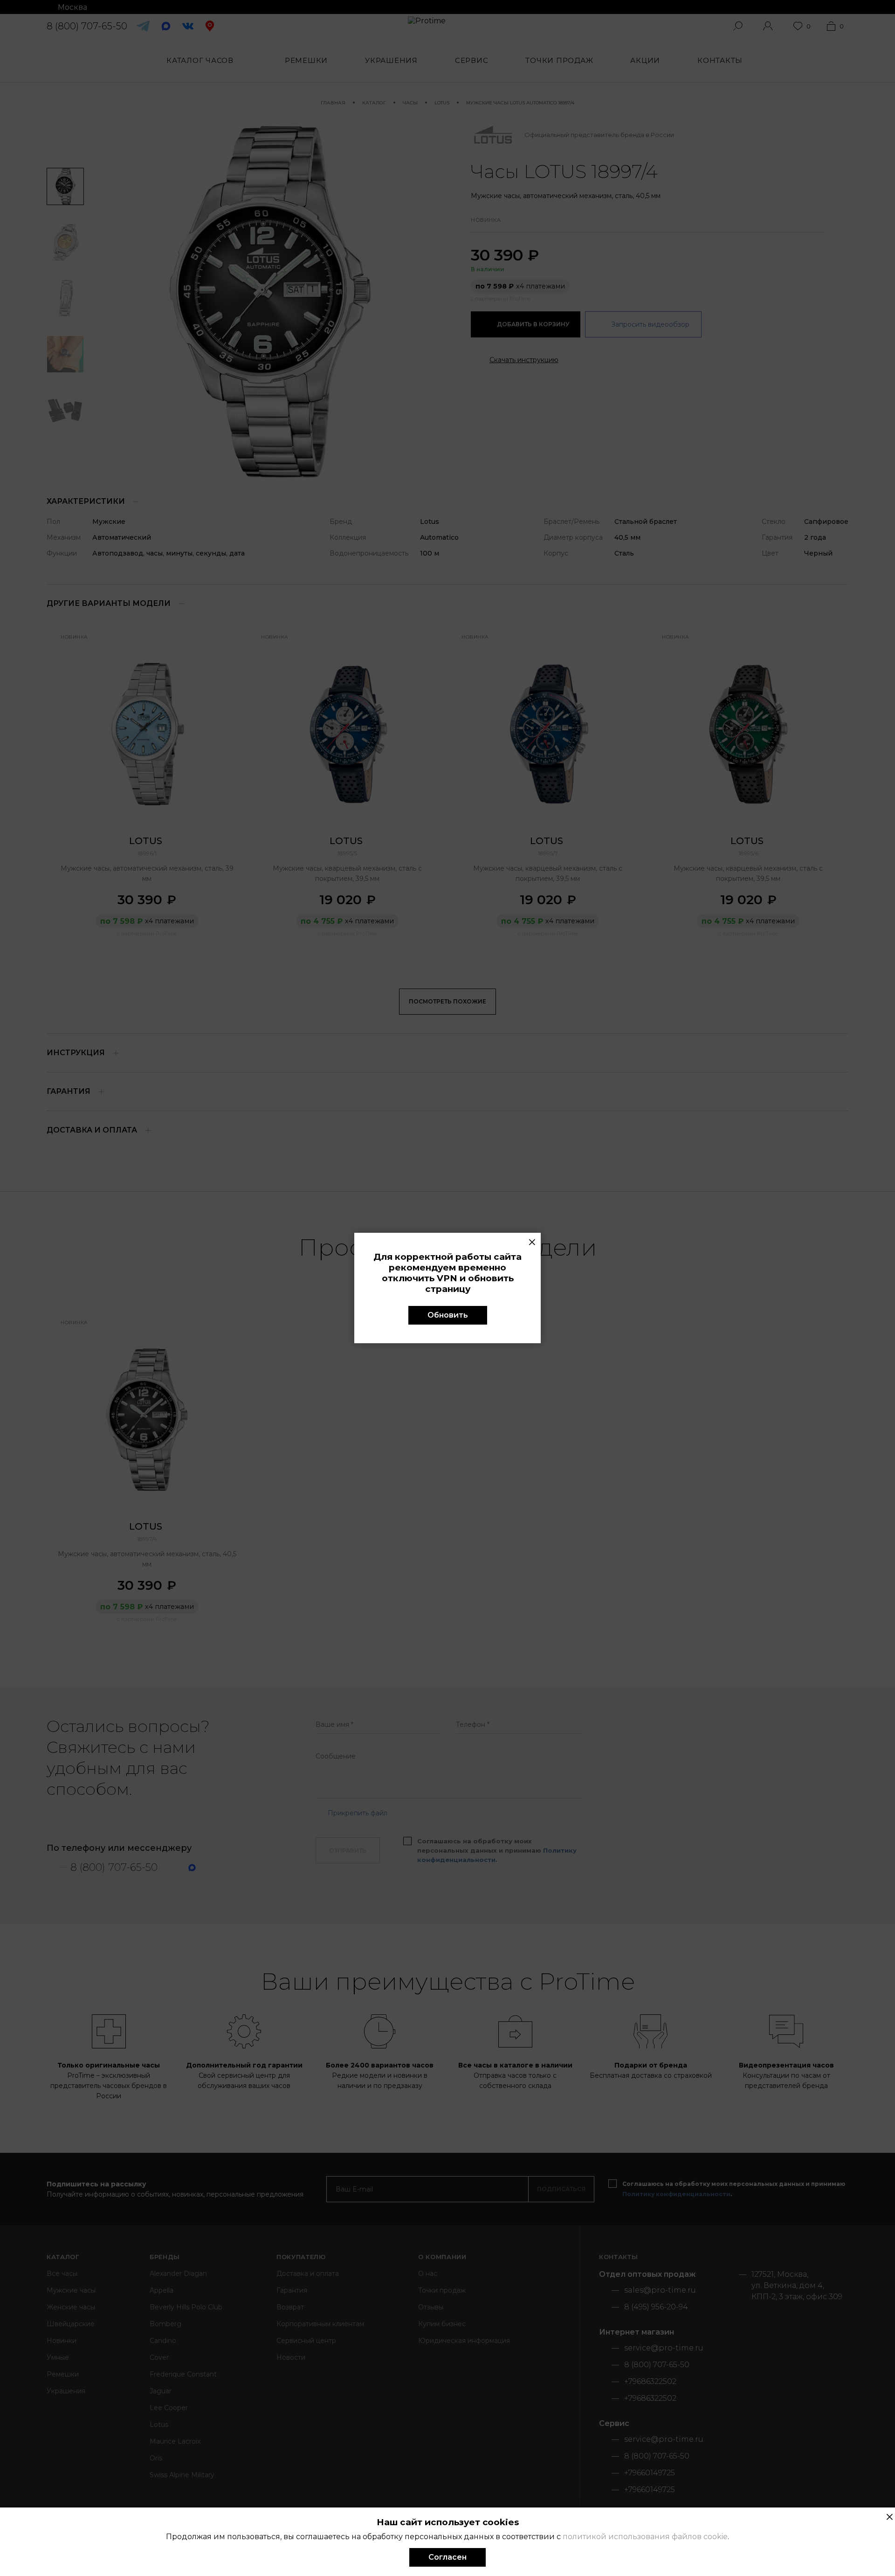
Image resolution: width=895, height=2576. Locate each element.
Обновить (448, 1315)
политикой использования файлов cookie (645, 2537)
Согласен (447, 2557)
